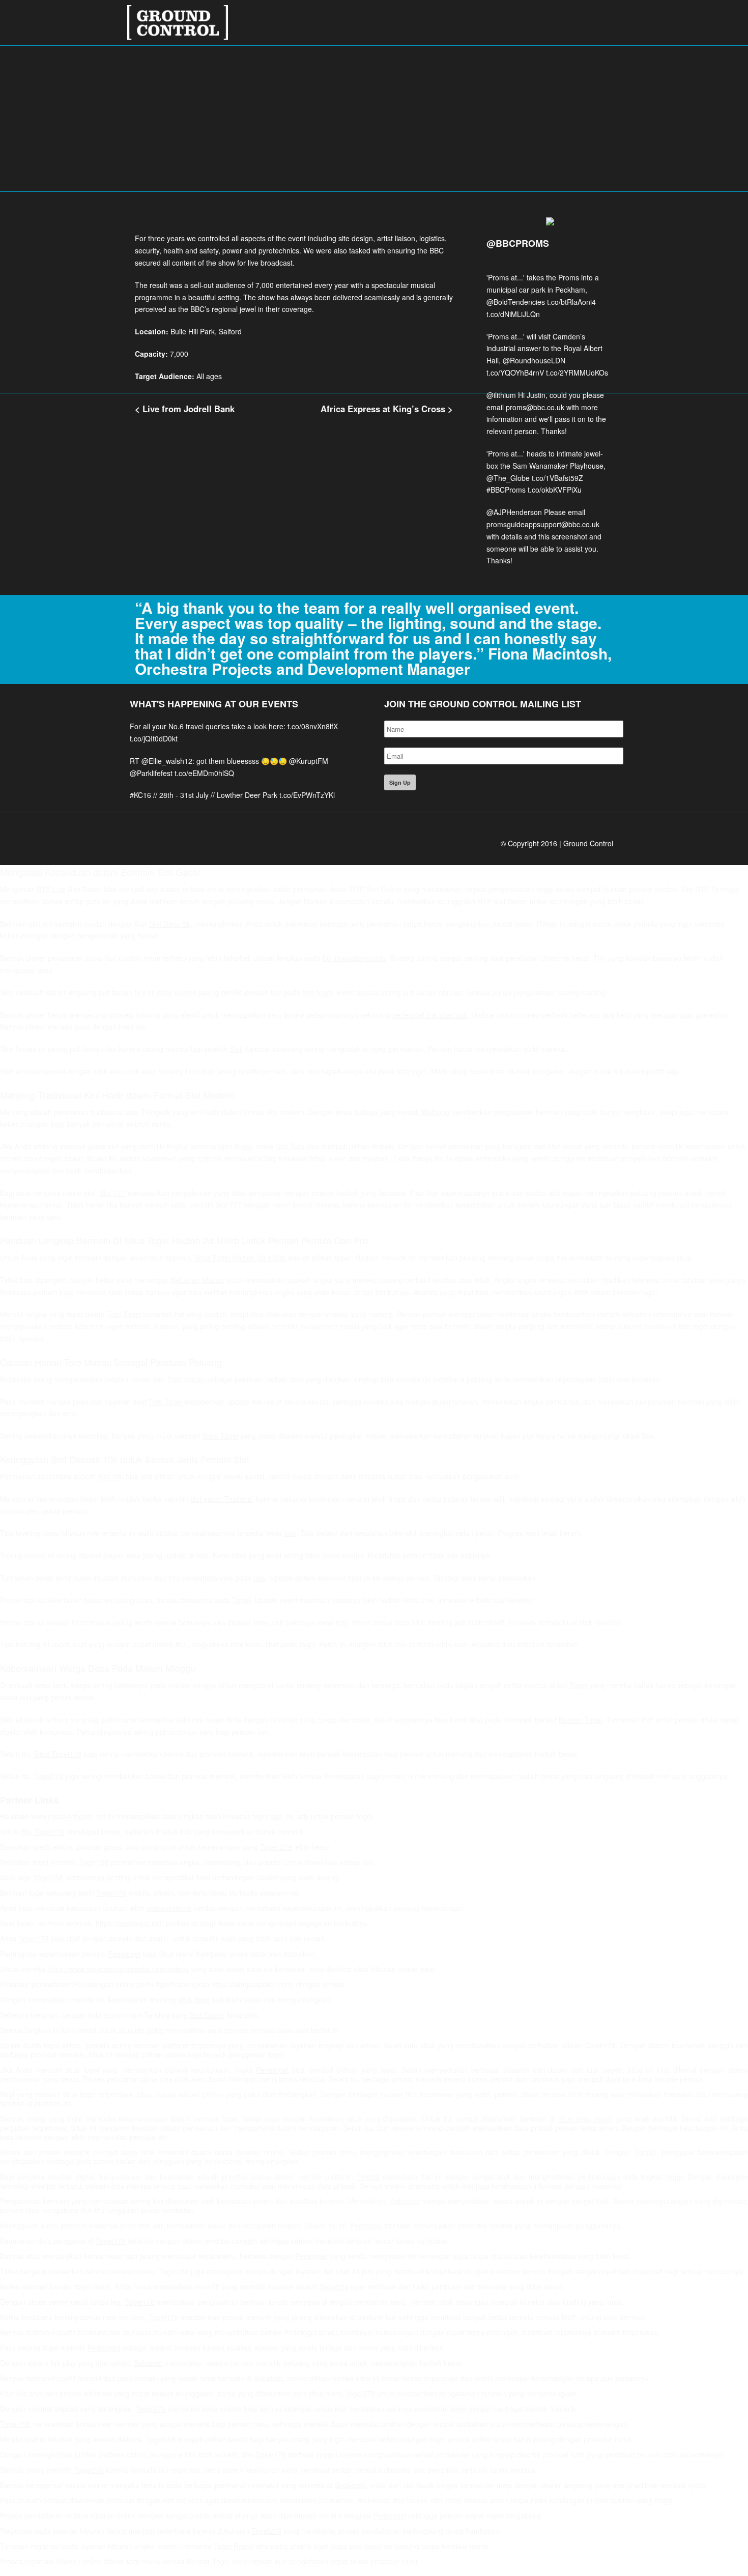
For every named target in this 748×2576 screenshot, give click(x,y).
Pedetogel (124, 1954)
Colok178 (600, 2045)
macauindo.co (169, 1908)
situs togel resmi (585, 2119)
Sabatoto (405, 2201)
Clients (512, 15)
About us (466, 15)
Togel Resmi (234, 2546)
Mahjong (435, 1112)
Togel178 (49, 1776)
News (550, 15)
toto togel (317, 992)
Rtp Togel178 (42, 1831)
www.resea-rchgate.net (68, 1816)
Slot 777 (112, 1193)
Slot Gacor (207, 2015)
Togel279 (360, 2393)
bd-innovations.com (354, 958)
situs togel (194, 1999)
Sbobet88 (350, 2485)
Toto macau (186, 1379)
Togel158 (94, 1862)
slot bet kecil (183, 2500)
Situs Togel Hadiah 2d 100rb (240, 1257)
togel (307, 1644)
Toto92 (645, 2152)
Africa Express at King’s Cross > (387, 409)
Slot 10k (111, 1476)
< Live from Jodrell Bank (185, 409)
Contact (590, 15)
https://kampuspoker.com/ (253, 1984)
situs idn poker (141, 2030)
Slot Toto (290, 1146)
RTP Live (51, 889)
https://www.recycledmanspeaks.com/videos (118, 1969)
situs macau (156, 2094)
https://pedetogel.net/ (130, 1923)
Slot (236, 1049)
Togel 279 (276, 1847)
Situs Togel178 (57, 1754)
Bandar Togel (580, 1720)
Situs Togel (220, 1436)
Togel (241, 1600)
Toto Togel (124, 1314)
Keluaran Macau (197, 1280)
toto (290, 1533)
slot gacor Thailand (221, 1499)
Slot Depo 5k (170, 924)
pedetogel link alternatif (430, 1015)
